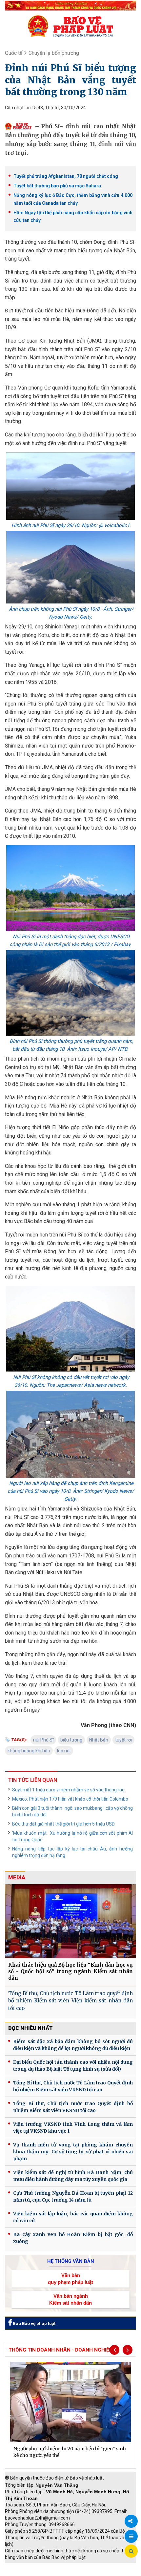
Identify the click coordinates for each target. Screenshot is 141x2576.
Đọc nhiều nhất (30, 2028)
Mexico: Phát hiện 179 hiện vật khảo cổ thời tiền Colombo (70, 1799)
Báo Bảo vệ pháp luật (34, 2323)
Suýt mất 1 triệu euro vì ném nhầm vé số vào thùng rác (68, 1790)
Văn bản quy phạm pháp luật (70, 2279)
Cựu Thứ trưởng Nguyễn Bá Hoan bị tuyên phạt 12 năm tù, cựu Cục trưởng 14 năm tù (73, 2196)
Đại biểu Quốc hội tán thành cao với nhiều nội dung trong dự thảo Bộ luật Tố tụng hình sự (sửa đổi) (73, 2066)
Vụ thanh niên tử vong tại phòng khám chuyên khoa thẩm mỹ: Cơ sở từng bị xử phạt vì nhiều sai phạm (73, 2152)
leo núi (64, 1751)
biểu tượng (71, 1740)
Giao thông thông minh (71, 2566)
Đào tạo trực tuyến (74, 2573)
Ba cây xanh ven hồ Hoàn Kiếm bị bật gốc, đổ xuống (73, 2238)
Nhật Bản (99, 1740)
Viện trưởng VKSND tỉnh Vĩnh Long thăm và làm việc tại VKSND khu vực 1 (73, 2128)
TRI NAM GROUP (25, 2566)
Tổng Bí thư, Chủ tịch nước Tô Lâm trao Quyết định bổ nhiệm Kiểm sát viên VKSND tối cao (73, 2086)
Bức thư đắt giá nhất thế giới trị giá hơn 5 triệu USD (63, 1824)
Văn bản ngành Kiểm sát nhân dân (70, 2299)
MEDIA (17, 1878)
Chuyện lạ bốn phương (54, 53)
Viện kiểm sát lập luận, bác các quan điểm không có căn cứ (73, 2217)
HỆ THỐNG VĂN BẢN (71, 2261)
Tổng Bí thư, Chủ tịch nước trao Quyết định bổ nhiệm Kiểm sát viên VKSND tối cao (73, 2107)
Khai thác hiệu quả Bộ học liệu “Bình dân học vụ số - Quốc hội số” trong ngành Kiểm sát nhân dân (70, 1971)
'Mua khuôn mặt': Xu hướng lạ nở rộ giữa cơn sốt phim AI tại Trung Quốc (72, 1836)
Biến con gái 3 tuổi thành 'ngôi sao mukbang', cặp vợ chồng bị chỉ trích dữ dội (72, 1811)
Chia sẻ (131, 2521)
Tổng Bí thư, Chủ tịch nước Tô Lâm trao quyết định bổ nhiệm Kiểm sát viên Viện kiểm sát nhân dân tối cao (70, 2001)
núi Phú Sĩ (43, 1740)
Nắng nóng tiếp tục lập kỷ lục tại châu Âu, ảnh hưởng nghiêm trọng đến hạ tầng (72, 1852)
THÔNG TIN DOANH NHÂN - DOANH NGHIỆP (60, 2350)
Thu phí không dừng (28, 2573)
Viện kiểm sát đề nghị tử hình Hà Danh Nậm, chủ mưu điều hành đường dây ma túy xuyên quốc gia (73, 2176)
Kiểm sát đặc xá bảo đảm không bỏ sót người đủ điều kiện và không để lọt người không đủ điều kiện (73, 2045)
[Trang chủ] (70, 26)
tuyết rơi (123, 1740)
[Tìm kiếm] (131, 2551)
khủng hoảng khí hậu (29, 1751)
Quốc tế (14, 53)
